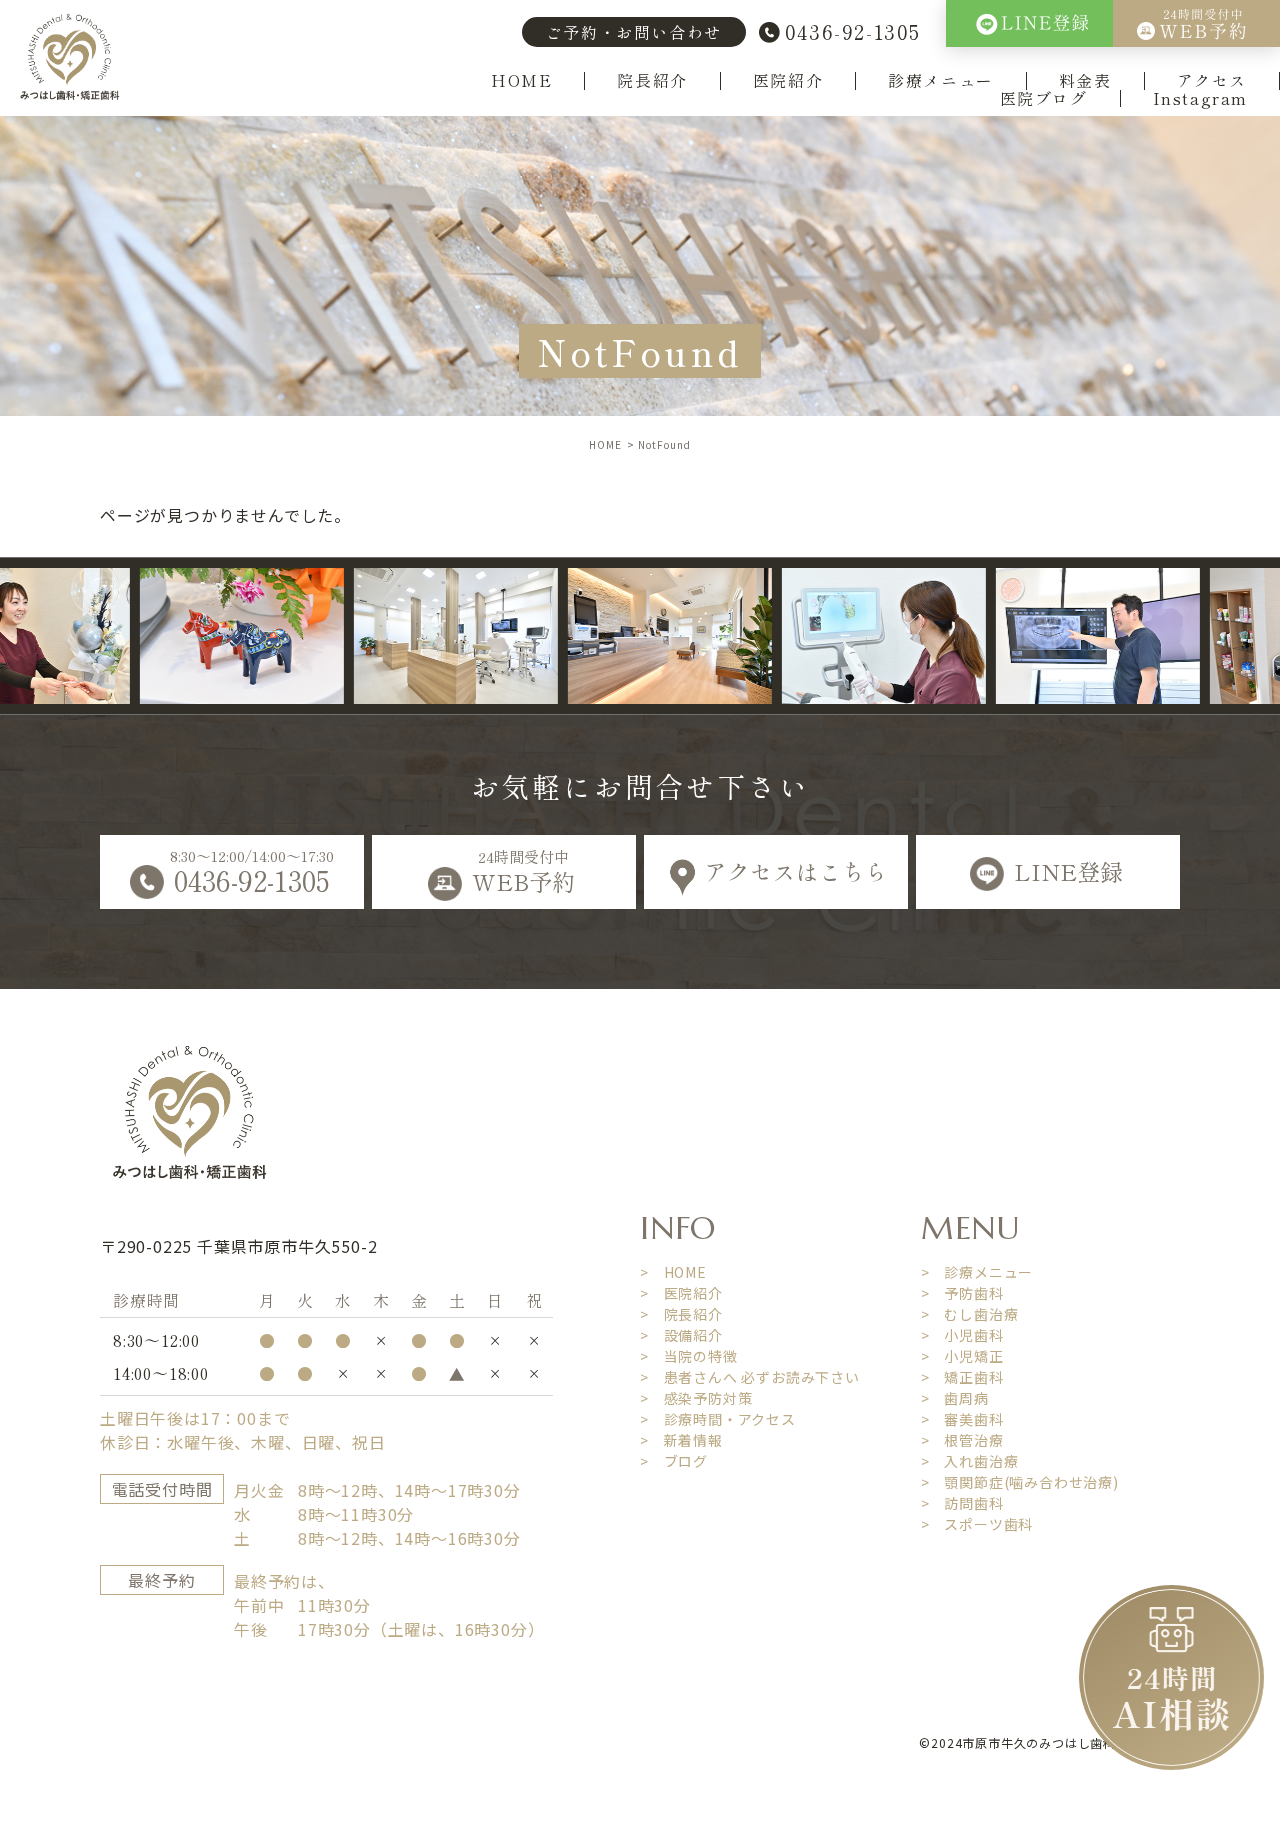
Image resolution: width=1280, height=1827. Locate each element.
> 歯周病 (955, 1398)
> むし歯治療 (970, 1314)
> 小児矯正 (962, 1356)
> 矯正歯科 (962, 1377)
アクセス (1212, 81)
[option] (189, 636)
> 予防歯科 (962, 1293)
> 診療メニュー (977, 1272)
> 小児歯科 (962, 1335)
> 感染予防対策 (696, 1398)
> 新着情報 (681, 1440)
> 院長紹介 (681, 1314)
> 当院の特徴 (689, 1356)
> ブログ (674, 1461)
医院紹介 (788, 81)
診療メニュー (941, 81)
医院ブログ (1044, 99)
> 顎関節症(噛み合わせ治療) (1020, 1482)
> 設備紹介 (681, 1335)
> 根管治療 (962, 1440)
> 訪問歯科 (962, 1503)
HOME (521, 81)
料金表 (1085, 81)
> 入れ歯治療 (970, 1461)
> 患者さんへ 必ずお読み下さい (750, 1377)
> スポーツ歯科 (977, 1524)
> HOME (673, 1272)
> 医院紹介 (681, 1293)
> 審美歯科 (962, 1419)
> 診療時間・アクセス (718, 1419)
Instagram (1200, 99)
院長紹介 (652, 81)
